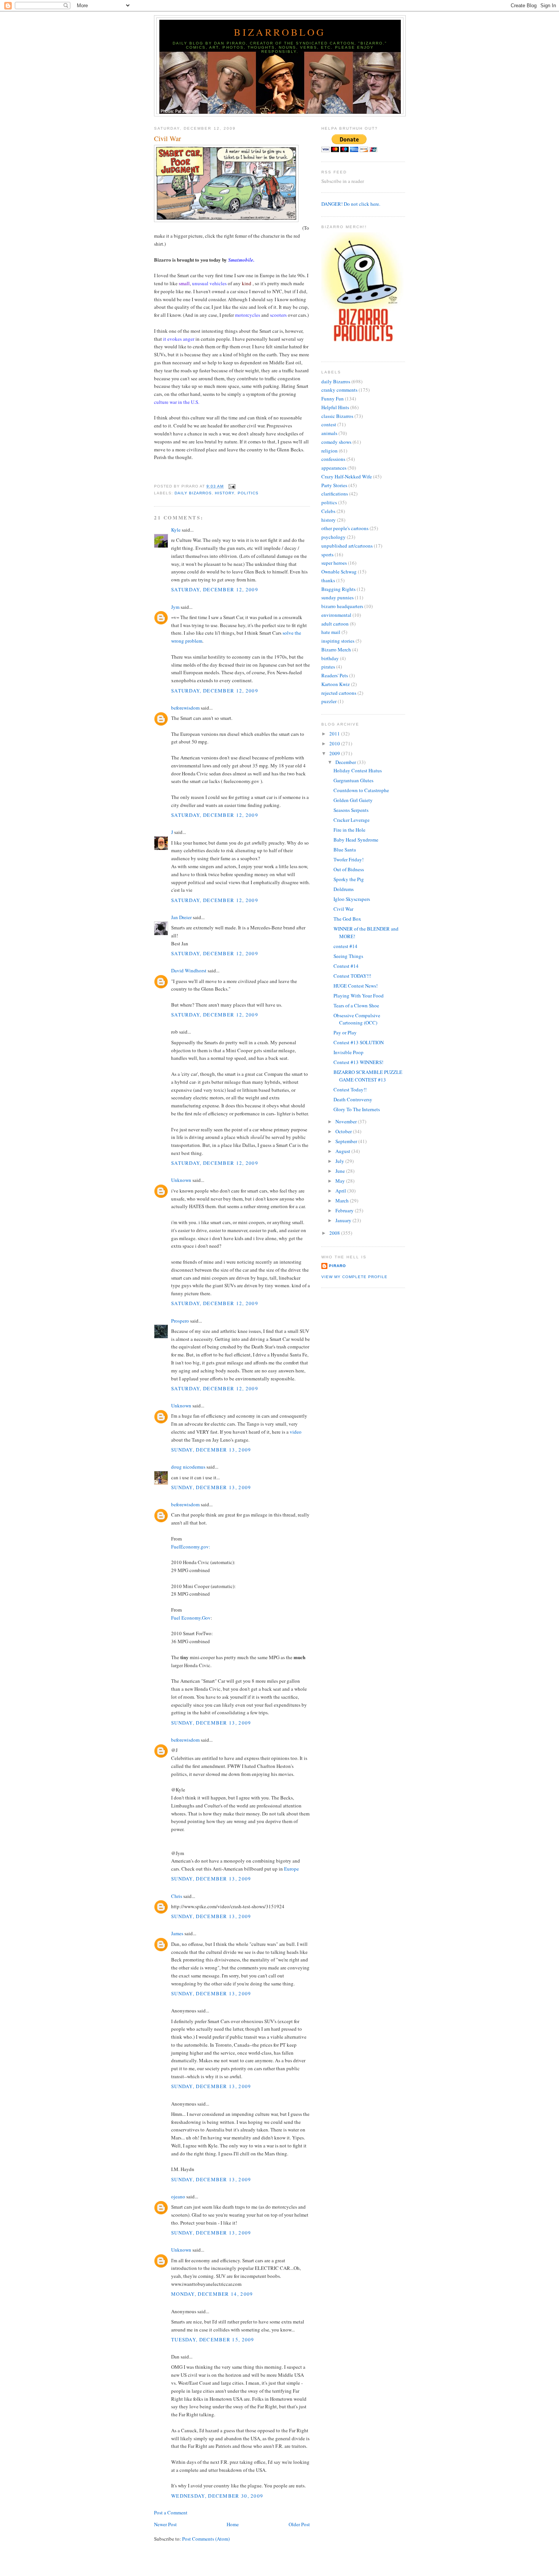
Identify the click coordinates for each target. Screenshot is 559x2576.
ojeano (178, 2196)
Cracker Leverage (352, 820)
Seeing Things (348, 956)
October (344, 1131)
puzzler (329, 701)
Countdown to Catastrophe (361, 790)
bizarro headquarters (342, 606)
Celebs (328, 511)
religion (330, 451)
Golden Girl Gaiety (353, 800)
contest (329, 424)
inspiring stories (338, 641)
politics (248, 493)
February (345, 1210)
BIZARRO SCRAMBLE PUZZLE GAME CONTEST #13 (368, 1076)
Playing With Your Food (359, 996)
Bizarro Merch (336, 650)
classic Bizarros (337, 416)
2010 (335, 743)
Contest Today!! (350, 1089)
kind (247, 283)
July (340, 1161)
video (296, 1432)
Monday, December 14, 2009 (212, 2294)
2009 (335, 753)
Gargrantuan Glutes (353, 780)
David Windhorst (189, 970)
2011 (335, 734)
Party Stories (334, 485)
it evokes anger (179, 339)
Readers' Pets (335, 675)
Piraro (337, 1266)
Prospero (180, 1321)
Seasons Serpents (351, 810)
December (346, 762)
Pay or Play (345, 1032)
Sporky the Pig (349, 879)
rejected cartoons (339, 693)
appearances (334, 468)
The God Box (347, 919)
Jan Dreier (181, 917)
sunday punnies (337, 597)
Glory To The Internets (357, 1109)
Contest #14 (346, 966)
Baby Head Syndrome (356, 840)
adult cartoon (335, 624)
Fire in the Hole (349, 830)
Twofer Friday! (349, 859)
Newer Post (165, 2524)
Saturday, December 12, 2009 (215, 589)
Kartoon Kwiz (336, 684)
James (177, 1933)
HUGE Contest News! (356, 986)
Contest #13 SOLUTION (359, 1042)
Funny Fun (333, 399)
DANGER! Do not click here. (351, 204)
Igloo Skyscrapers (352, 899)
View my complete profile (354, 1277)
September (347, 1141)
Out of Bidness (349, 869)
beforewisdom (185, 708)
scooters (278, 315)
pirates (328, 667)
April (341, 1191)
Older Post (299, 2524)
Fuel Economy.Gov (191, 1618)
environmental (336, 615)
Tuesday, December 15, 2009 (213, 2339)
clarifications (335, 494)
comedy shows (336, 442)
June (341, 1171)
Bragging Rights (338, 589)
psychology (333, 537)
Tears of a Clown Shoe (356, 1005)
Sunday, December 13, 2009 (211, 1450)
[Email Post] (231, 486)
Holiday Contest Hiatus (358, 770)
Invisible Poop (349, 1052)
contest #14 (345, 946)
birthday (330, 658)
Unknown (181, 1180)
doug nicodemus (188, 1467)
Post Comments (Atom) (206, 2539)
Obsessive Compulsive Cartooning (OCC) (357, 1019)
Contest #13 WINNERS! (358, 1062)
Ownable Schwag (339, 572)
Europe (291, 1869)
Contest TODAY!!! (352, 976)
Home (233, 2524)
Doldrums (344, 889)
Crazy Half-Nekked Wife (347, 476)
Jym (175, 607)
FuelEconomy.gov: (191, 1547)
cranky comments (339, 390)
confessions (333, 459)
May (341, 1181)
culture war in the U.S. (177, 402)
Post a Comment (171, 2512)
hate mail (331, 632)
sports (327, 554)
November (347, 1121)
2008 (335, 1233)
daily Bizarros (193, 493)
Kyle (176, 530)
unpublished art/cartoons (347, 546)
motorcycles (248, 315)
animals (329, 433)
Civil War (168, 138)
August (343, 1151)
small (184, 283)
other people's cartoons (345, 528)
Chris (177, 1896)
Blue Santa (345, 850)
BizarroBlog (280, 32)
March (343, 1201)
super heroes (334, 563)
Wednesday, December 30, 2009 (217, 2496)
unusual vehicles (209, 283)
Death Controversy (353, 1099)
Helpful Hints (335, 407)
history (225, 493)
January (344, 1220)
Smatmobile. (241, 260)
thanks (328, 580)
